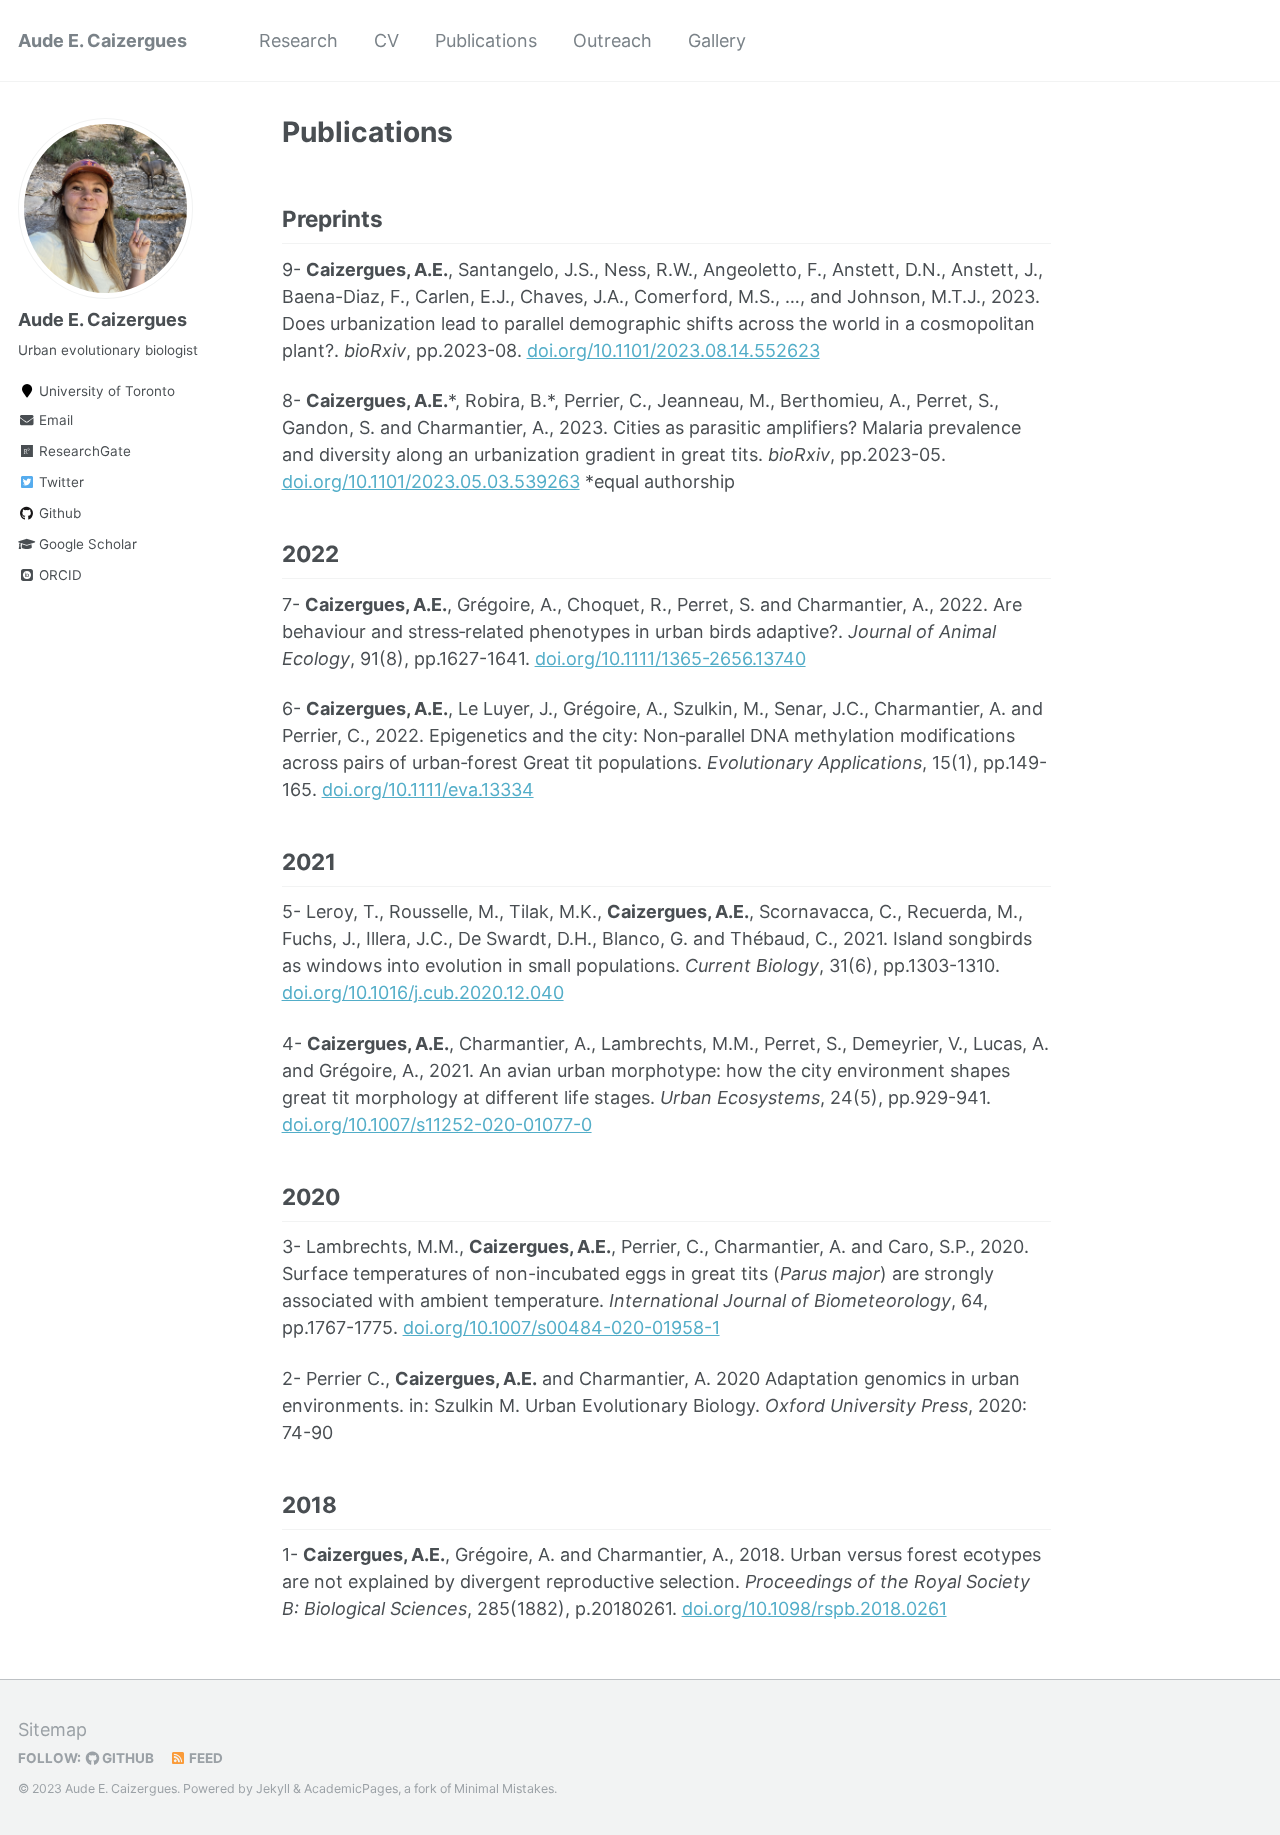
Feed (204, 1758)
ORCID (58, 575)
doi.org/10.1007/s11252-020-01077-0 (437, 1124)
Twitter (59, 482)
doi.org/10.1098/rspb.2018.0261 (814, 1608)
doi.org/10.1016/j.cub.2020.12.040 (423, 992)
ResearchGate (83, 451)
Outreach (612, 40)
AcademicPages (351, 1788)
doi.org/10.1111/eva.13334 (428, 789)
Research (298, 40)
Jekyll (273, 1788)
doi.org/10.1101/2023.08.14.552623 (673, 350)
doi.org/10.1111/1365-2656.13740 (670, 658)
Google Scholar (86, 544)
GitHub (126, 1758)
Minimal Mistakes (504, 1788)
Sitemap (52, 1729)
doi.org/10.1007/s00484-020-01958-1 (561, 1327)
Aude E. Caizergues (102, 40)
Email (54, 420)
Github (58, 513)
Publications (486, 40)
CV (386, 40)
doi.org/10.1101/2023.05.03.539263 (431, 481)
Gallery (717, 40)
